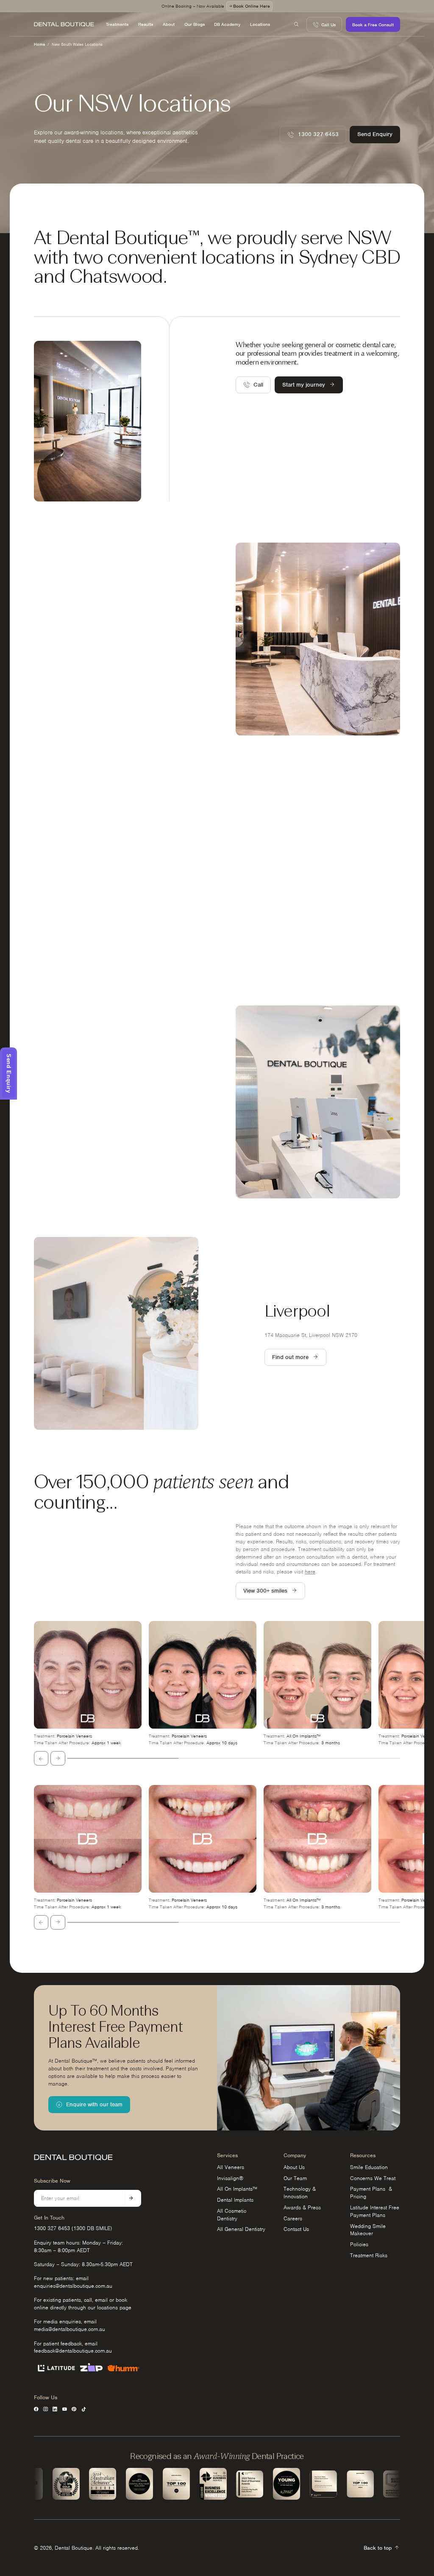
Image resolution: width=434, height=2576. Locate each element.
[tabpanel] (88, 1684)
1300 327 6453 (318, 134)
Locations (260, 24)
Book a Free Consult (373, 25)
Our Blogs (195, 24)
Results (146, 24)
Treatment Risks (369, 2255)
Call (258, 385)
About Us (294, 2167)
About (169, 24)
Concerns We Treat (373, 2178)
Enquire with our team (94, 2104)
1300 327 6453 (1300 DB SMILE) (73, 2228)
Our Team (295, 2178)
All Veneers (231, 2167)
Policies (359, 2244)
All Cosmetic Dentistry (232, 2215)
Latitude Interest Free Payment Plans (375, 2211)
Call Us (328, 25)
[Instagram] (46, 2409)
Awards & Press (302, 2207)
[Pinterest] (74, 2409)
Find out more (60, 663)
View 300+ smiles (265, 1591)
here (310, 1572)
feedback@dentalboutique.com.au (73, 2351)
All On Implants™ (237, 2189)
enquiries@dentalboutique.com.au (73, 2286)
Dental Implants (235, 2200)
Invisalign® (230, 2178)
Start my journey (304, 385)
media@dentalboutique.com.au (70, 2329)
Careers (293, 2218)
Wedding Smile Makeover (368, 2230)
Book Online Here (252, 6)
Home (39, 44)
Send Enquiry (375, 134)
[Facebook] (36, 2409)
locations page (114, 2307)
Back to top (378, 2548)
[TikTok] (84, 2409)
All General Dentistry (241, 2229)
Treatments (117, 24)
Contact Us (296, 2229)
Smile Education (369, 2167)
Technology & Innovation (300, 2193)
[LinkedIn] (55, 2409)
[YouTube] (65, 2409)
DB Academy (227, 24)
